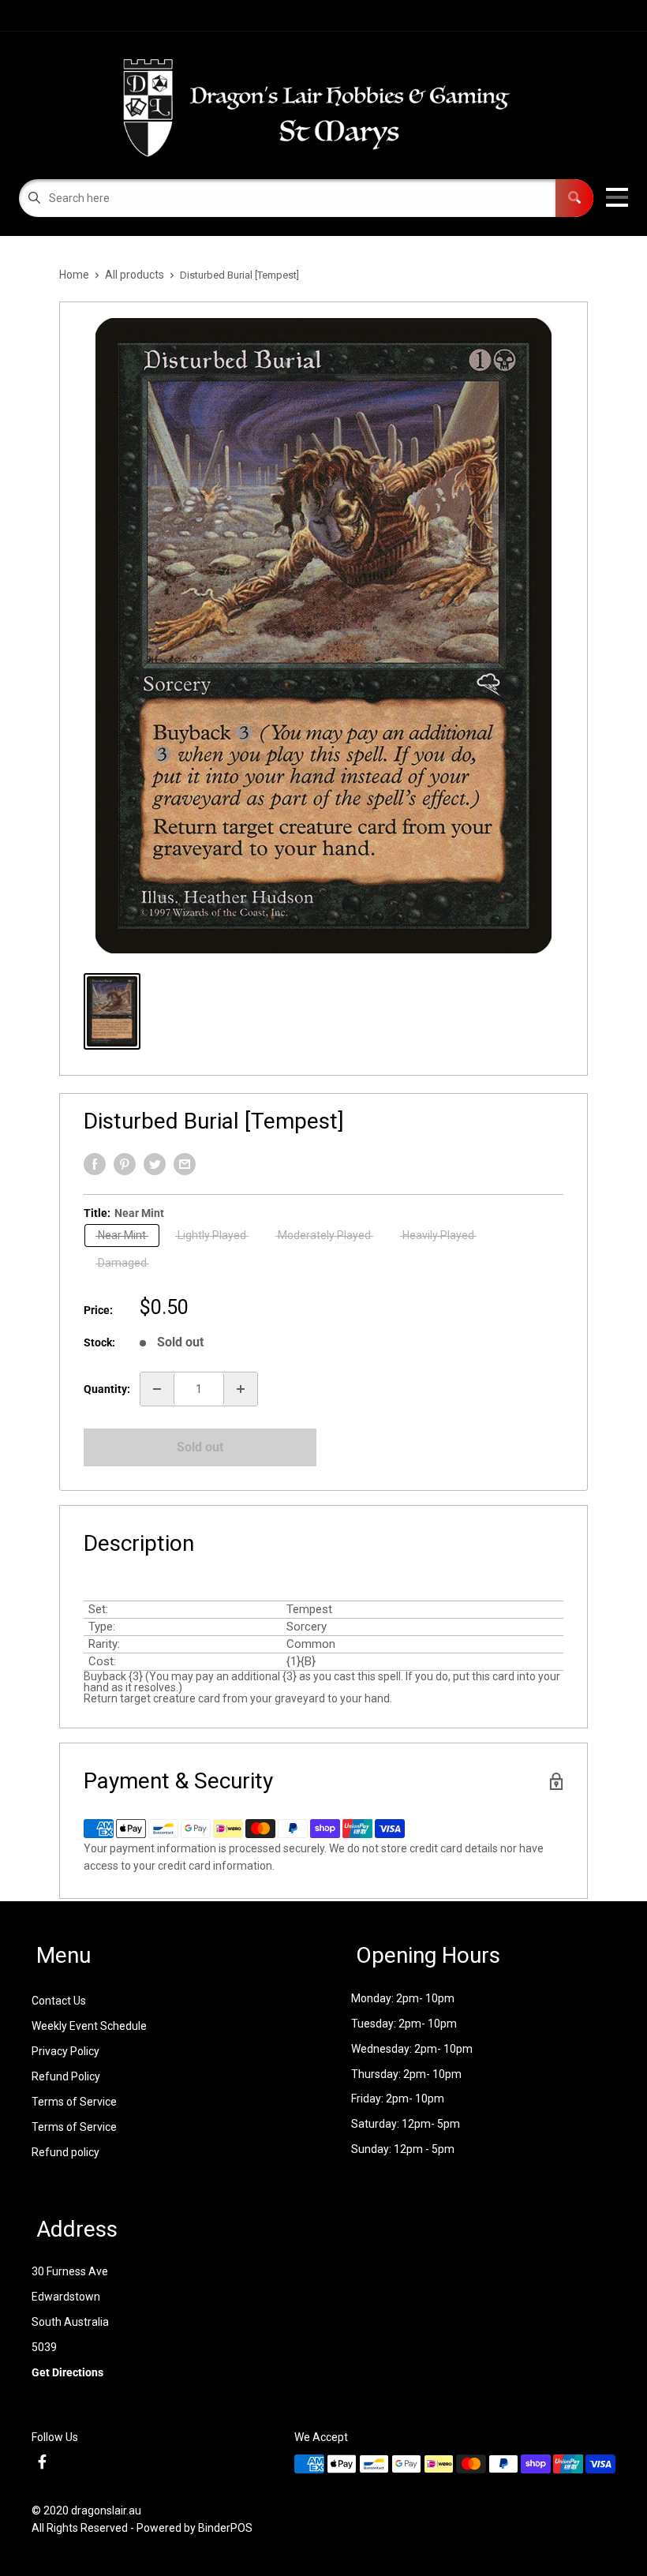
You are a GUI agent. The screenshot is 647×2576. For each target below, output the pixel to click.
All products (135, 275)
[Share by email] (185, 1164)
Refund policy (65, 2152)
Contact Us (59, 2001)
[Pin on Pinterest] (125, 1164)
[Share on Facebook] (95, 1164)
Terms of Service (74, 2102)
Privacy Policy (65, 2051)
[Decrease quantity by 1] (157, 1389)
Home (74, 275)
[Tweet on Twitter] (155, 1164)
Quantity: (107, 1389)
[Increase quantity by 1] (241, 1389)
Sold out (200, 1447)
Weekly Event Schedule (89, 2026)
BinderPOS (225, 2528)
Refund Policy (66, 2076)
